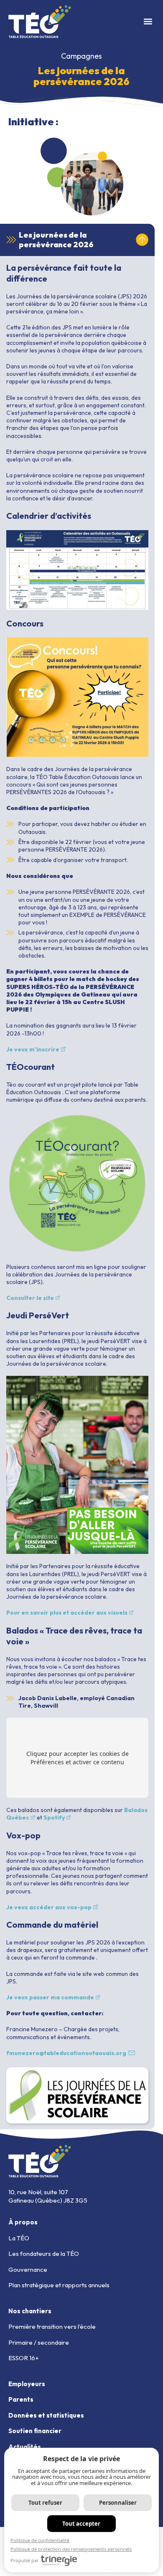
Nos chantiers (30, 2311)
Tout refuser (45, 2503)
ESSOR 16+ (24, 2358)
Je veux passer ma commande (50, 1997)
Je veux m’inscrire (33, 1049)
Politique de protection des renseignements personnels (71, 2549)
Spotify (54, 1817)
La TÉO (19, 2238)
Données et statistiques (46, 2415)
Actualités (25, 2447)
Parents (21, 2399)
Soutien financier (35, 2431)
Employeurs (27, 2384)
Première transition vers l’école (52, 2326)
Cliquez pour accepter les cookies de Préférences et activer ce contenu (78, 1758)
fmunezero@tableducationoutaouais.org (66, 2053)
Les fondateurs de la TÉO (44, 2254)
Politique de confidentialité (40, 2540)
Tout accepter (81, 2524)
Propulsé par (25, 2560)
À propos (23, 2222)
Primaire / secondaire (39, 2342)
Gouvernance (28, 2269)
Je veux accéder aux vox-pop (49, 1907)
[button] (148, 22)
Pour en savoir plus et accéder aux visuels (67, 1613)
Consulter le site (30, 1298)
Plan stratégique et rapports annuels (59, 2285)
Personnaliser (118, 2503)
